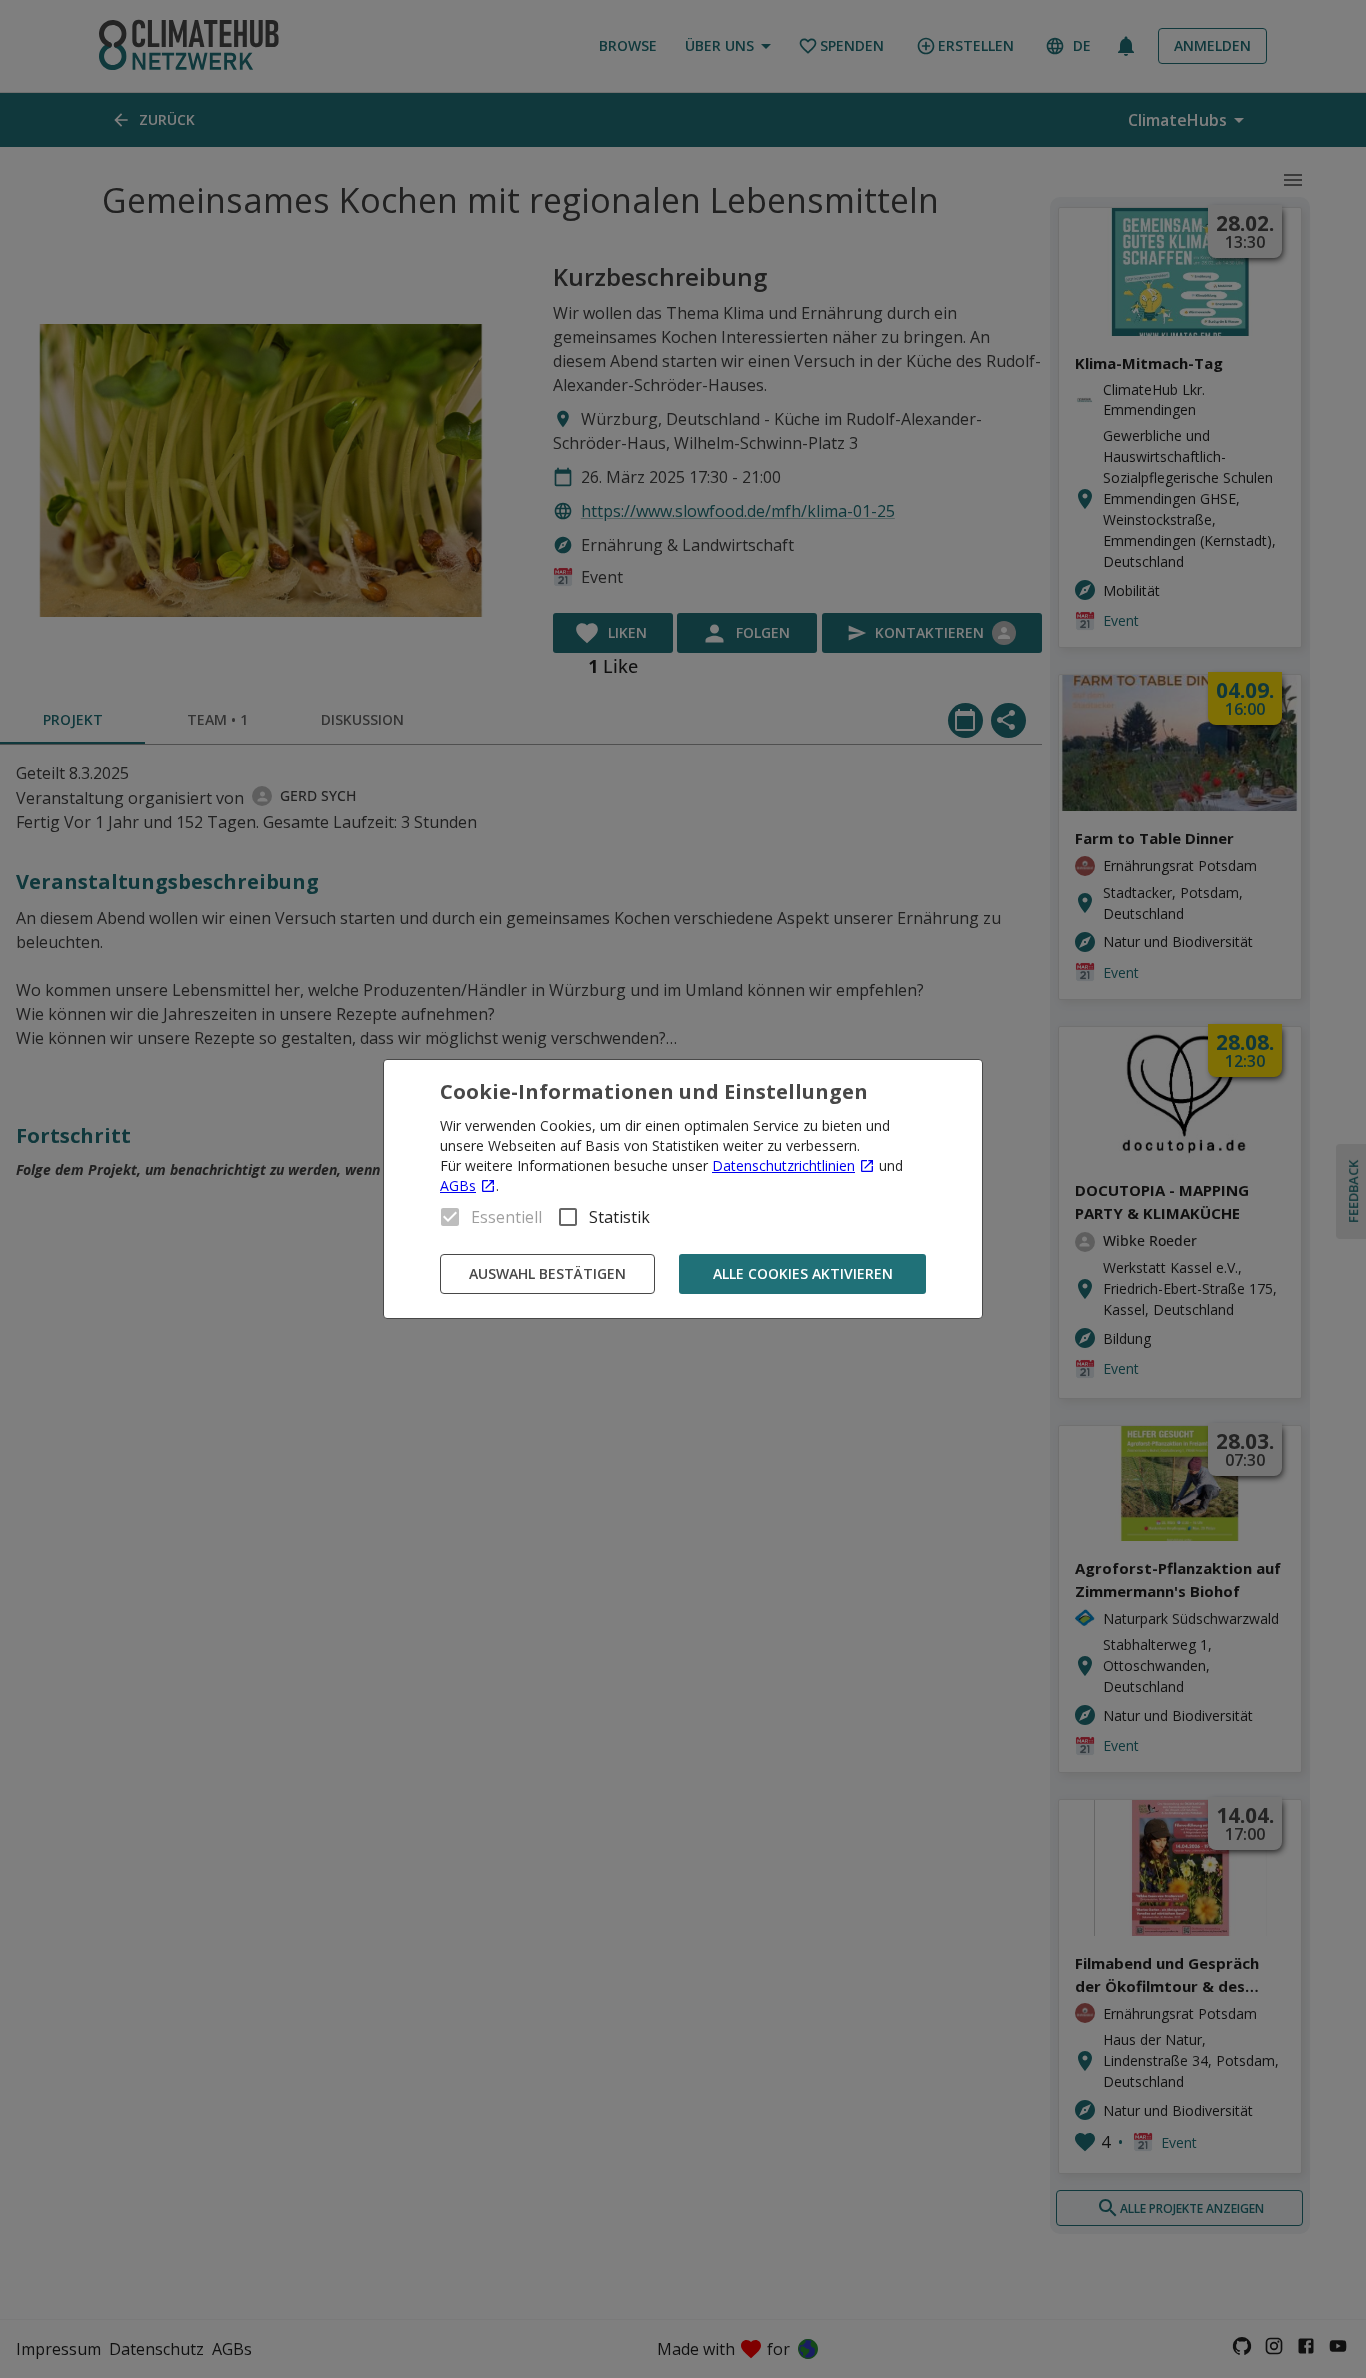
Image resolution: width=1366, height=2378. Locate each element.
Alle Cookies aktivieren (803, 1273)
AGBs (458, 1185)
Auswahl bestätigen (547, 1273)
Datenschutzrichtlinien (783, 1165)
